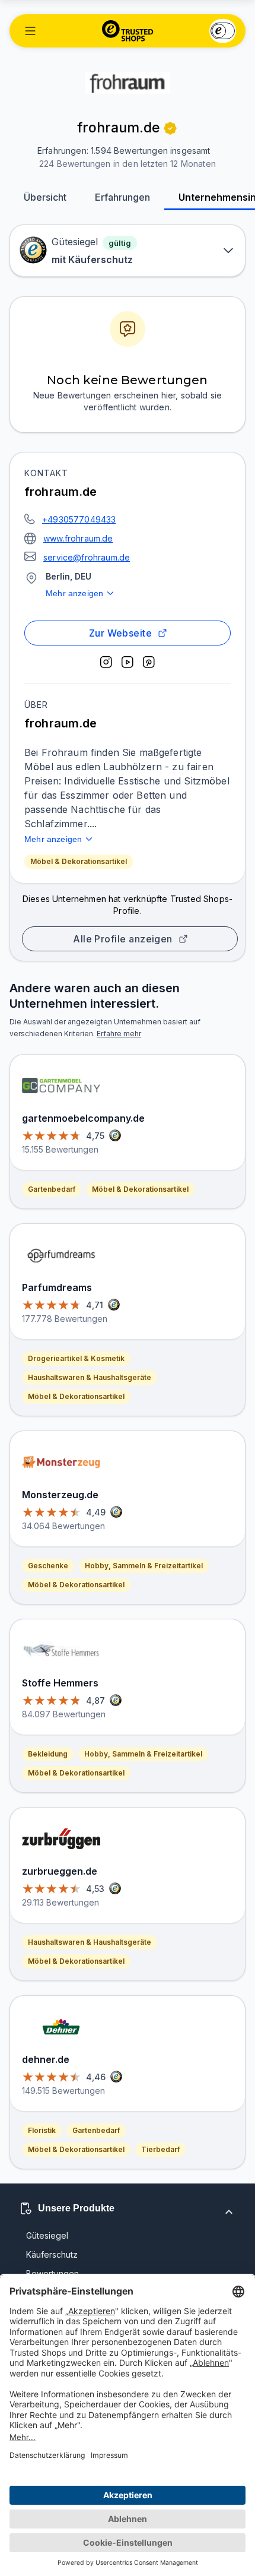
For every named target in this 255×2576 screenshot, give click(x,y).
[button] (30, 31)
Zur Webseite (121, 633)
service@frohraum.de (87, 557)
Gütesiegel (47, 2235)
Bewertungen (52, 2273)
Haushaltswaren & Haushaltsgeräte (90, 1377)
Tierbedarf (160, 2149)
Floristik (42, 2130)
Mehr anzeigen (74, 593)
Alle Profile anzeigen (123, 939)
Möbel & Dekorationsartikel (79, 861)
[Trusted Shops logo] (128, 31)
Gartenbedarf (52, 1189)
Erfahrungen (122, 197)
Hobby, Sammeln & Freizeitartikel (144, 1566)
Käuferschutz (52, 2254)
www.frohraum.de (78, 538)
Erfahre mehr (119, 1034)
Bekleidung (48, 1754)
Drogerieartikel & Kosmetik (76, 1358)
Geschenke (48, 1566)
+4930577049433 (79, 519)
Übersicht (45, 197)
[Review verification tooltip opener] (170, 128)
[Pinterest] (149, 662)
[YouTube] (128, 662)
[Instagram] (106, 662)
